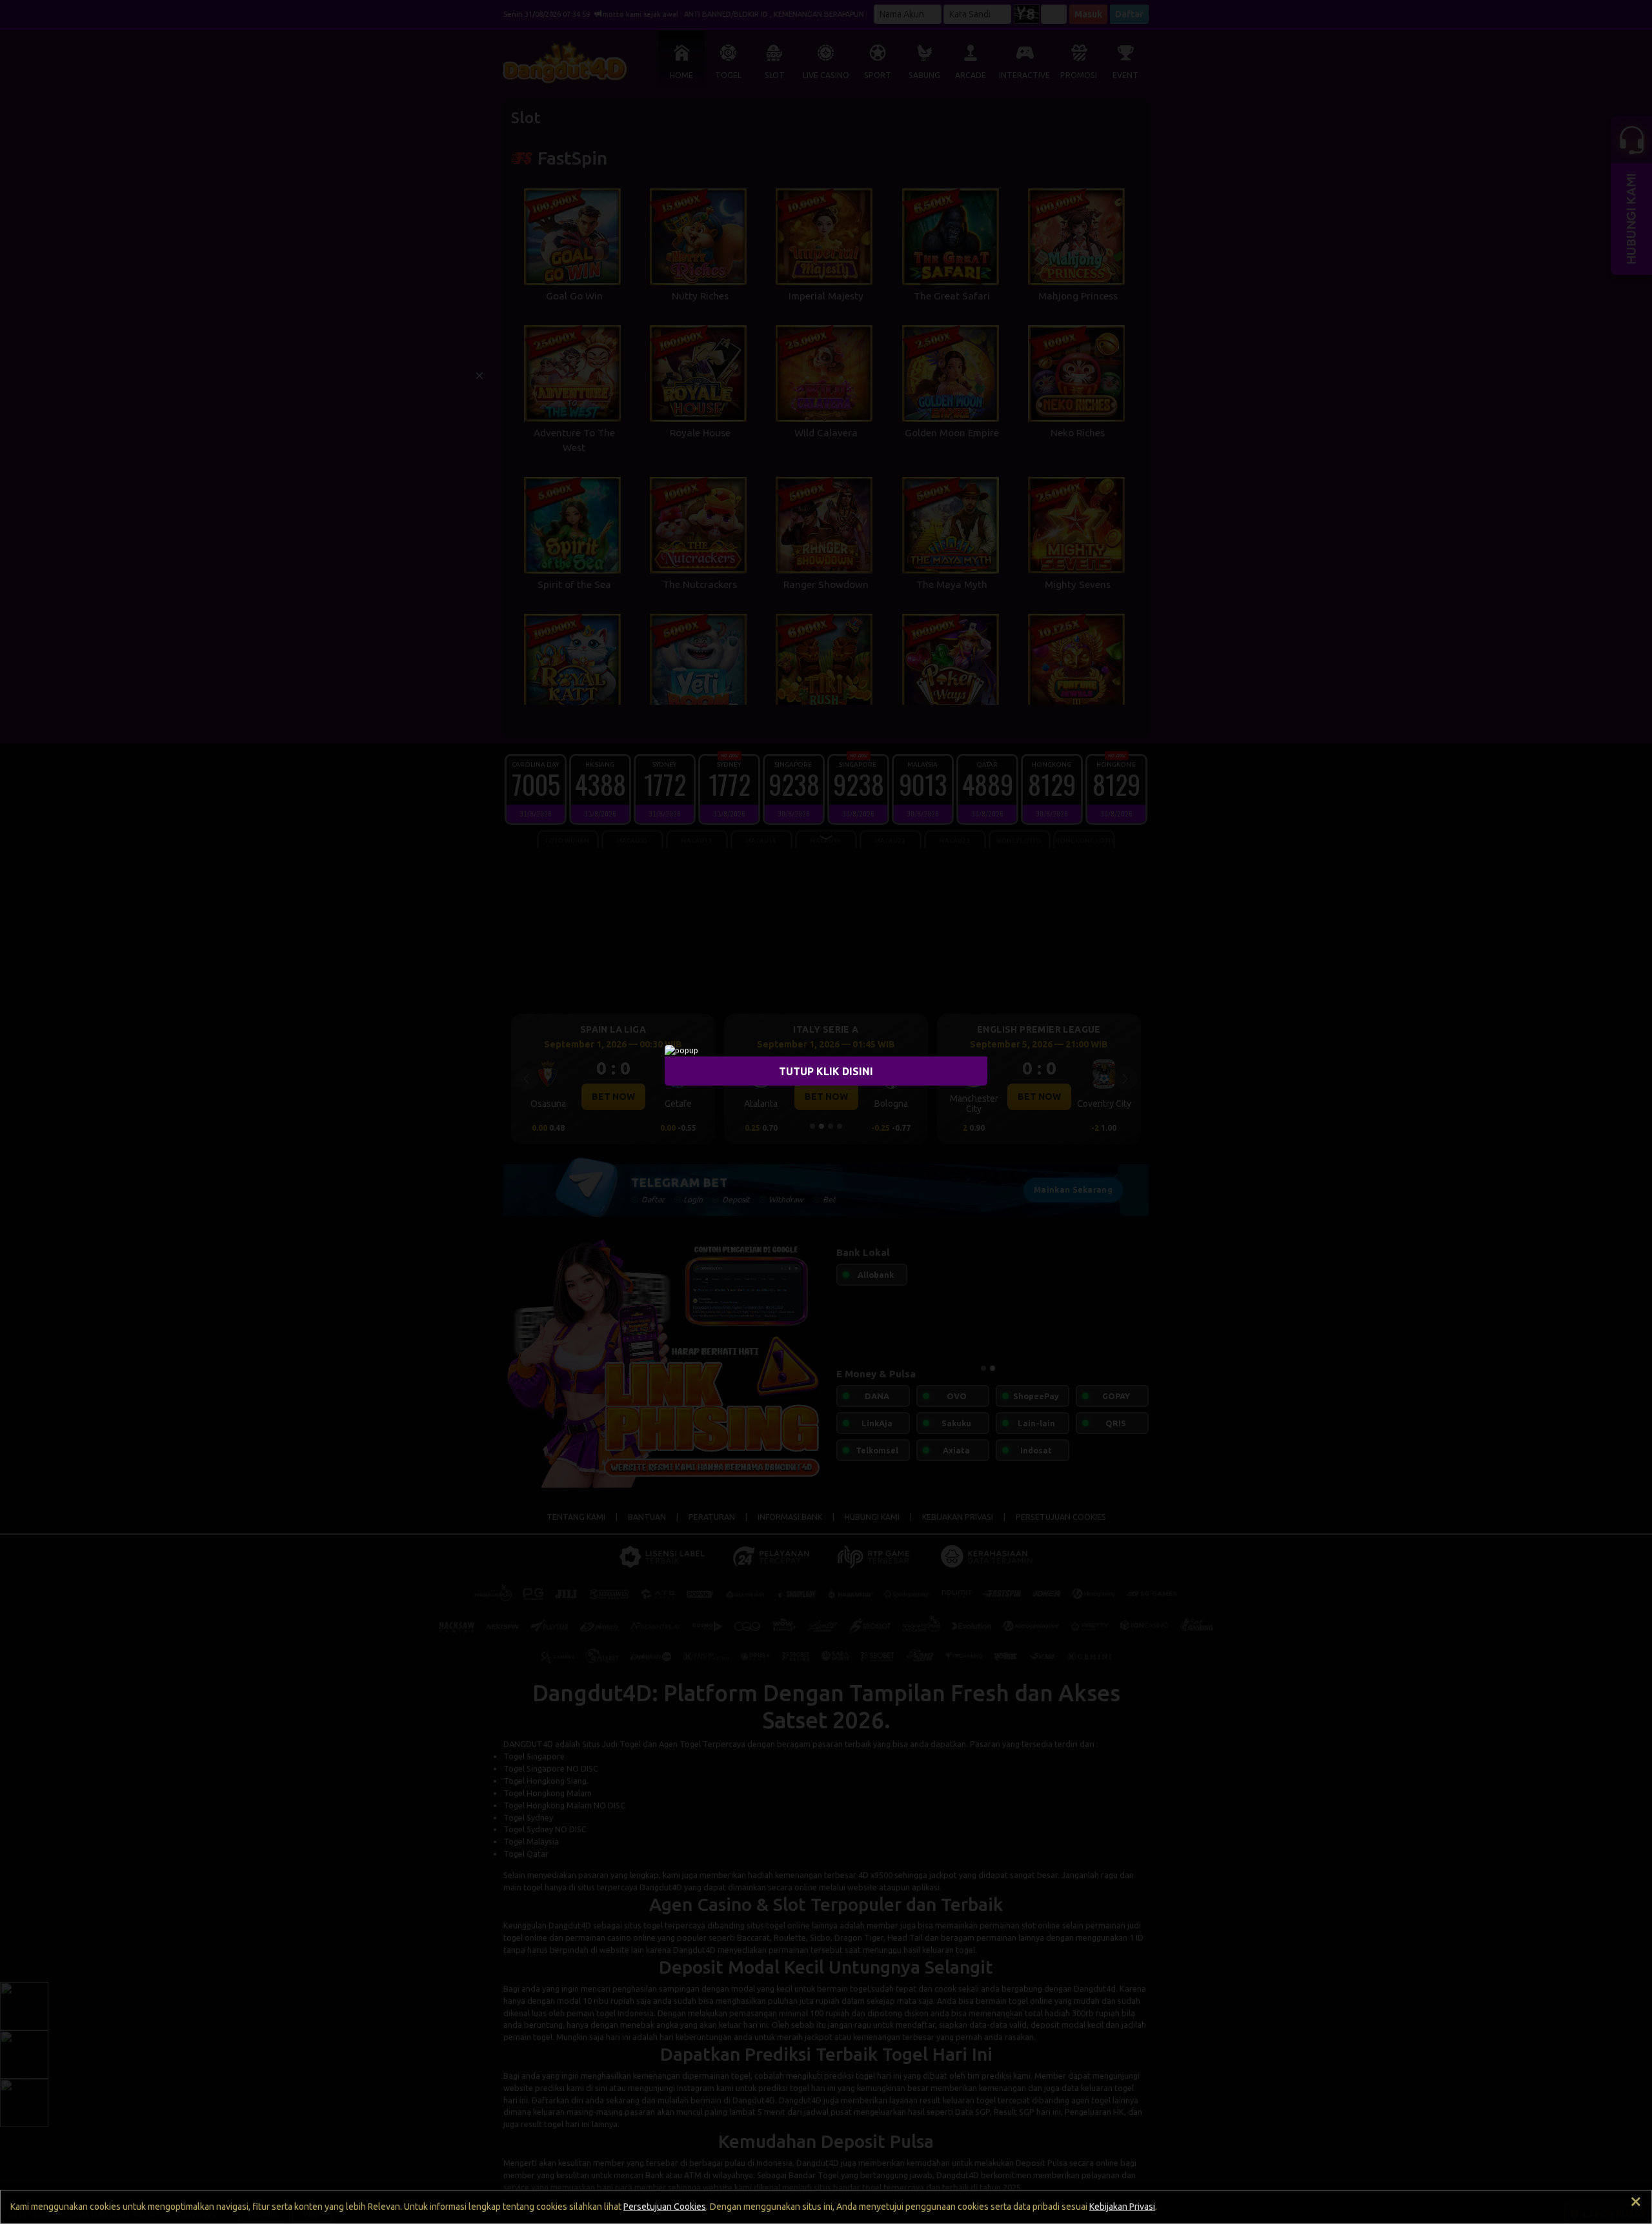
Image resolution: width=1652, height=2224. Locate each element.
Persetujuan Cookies (665, 2207)
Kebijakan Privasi (1122, 2207)
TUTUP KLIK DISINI (826, 1071)
